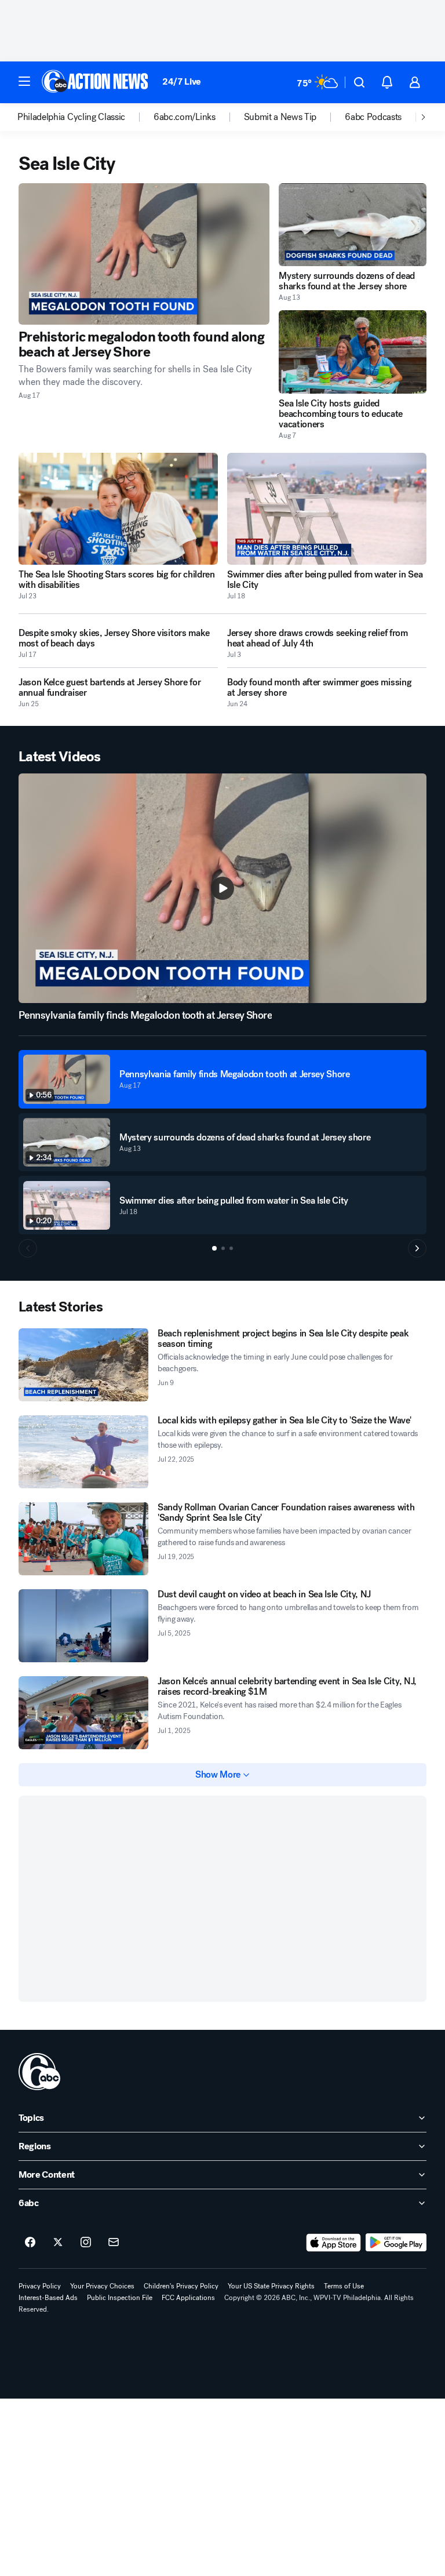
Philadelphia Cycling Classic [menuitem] (71, 117)
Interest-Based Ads (48, 2298)
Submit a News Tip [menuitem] (280, 117)
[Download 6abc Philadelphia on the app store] (334, 2243)
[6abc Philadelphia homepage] (96, 82)
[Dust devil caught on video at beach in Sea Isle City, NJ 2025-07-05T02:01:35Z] (83, 1626)
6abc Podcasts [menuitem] (373, 117)
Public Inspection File (120, 2298)
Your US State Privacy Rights (271, 2286)
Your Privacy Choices (102, 2286)
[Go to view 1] (214, 1248)
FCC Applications (188, 2298)
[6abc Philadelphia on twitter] (58, 2243)
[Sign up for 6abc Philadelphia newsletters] (114, 2243)
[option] (85, 117)
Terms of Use (344, 2286)
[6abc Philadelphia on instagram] (86, 2243)
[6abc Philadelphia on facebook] (30, 2243)
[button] (24, 81)
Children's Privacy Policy (181, 2286)
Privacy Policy (40, 2286)
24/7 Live (182, 81)
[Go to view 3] (231, 1248)
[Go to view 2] (223, 1248)
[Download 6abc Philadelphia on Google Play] (396, 2243)
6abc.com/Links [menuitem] (185, 117)
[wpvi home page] (39, 2072)
